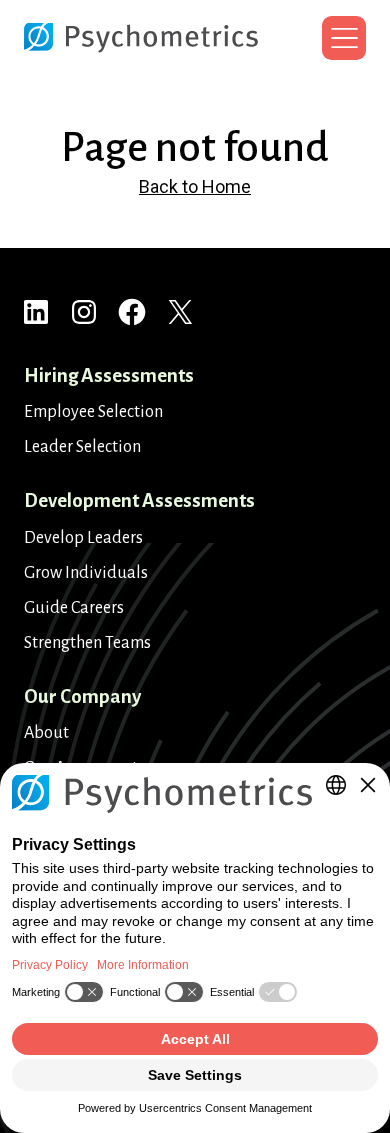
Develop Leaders (83, 538)
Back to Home (195, 186)
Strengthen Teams (87, 643)
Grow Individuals (86, 573)
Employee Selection (93, 412)
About (46, 733)
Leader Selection (82, 447)
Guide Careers (74, 608)
